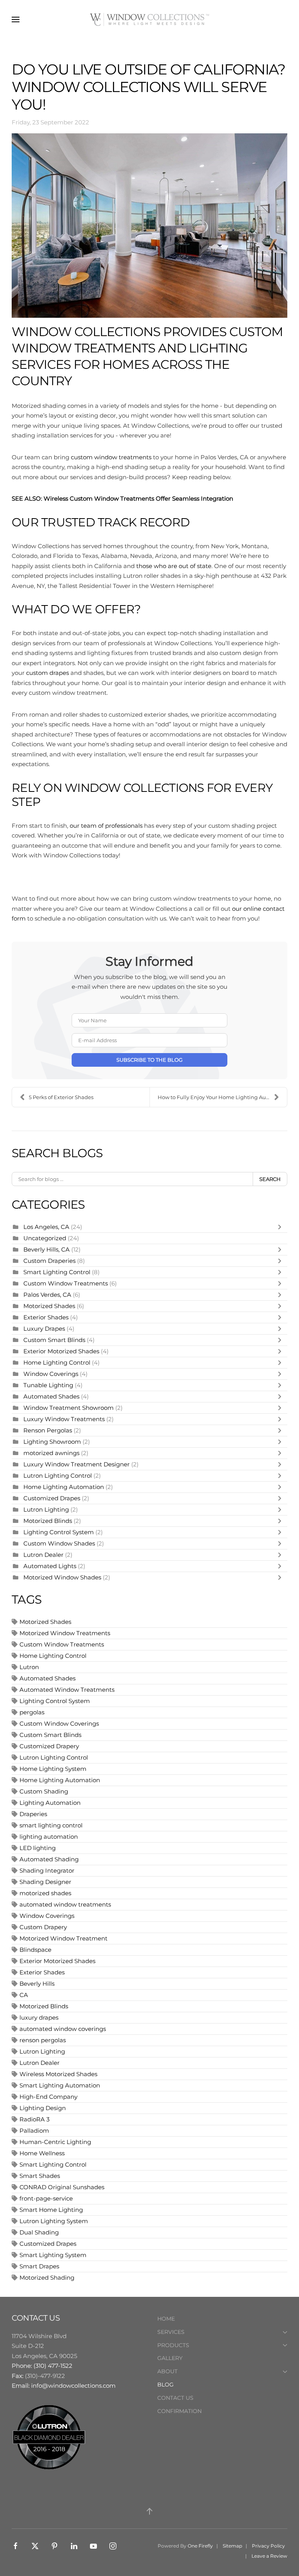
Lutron (29, 1667)
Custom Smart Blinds (54, 1340)
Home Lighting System (53, 1769)
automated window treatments (65, 1904)
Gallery (170, 2358)
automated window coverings (63, 2029)
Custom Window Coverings (59, 1724)
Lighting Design (43, 2108)
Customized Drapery (49, 1746)
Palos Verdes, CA (47, 1295)
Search (270, 1179)
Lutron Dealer (43, 1555)
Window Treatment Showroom (69, 1408)
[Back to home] (149, 19)
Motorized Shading (47, 2278)
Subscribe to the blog (149, 1060)
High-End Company (48, 2097)
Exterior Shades (46, 1317)
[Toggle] (281, 1227)
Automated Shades (51, 1396)
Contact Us (175, 2398)
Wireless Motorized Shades (58, 2074)
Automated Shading (49, 1859)
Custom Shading (44, 1791)
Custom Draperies (50, 1261)
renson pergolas (43, 2040)
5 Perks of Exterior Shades (61, 1097)
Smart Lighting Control (58, 1272)
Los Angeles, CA (46, 1227)
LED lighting (38, 1848)
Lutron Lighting (46, 1509)
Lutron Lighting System (54, 2221)
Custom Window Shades (59, 1543)
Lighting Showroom (52, 1442)
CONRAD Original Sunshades (62, 2187)
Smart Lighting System (53, 2255)
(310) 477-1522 (53, 2366)
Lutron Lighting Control (58, 1476)
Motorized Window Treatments (65, 1633)
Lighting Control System (59, 1532)
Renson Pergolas (48, 1430)
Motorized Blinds (48, 1521)
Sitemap (232, 2546)
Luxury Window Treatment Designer (77, 1464)
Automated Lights (50, 1566)
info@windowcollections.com (73, 2386)
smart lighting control (51, 1825)
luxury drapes (39, 2017)
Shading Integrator (47, 1870)
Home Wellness (42, 2153)
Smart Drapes (39, 2266)
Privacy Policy (268, 2546)
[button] (16, 19)
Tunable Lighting (49, 1385)
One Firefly (200, 2546)
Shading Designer (45, 1882)
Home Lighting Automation (64, 1487)
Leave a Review (269, 2556)
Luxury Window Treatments (64, 1419)
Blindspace (35, 1950)
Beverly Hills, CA (47, 1249)
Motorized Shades (49, 1306)
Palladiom (34, 2131)
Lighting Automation (50, 1803)
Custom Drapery (43, 1927)
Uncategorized (45, 1238)
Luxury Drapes (44, 1329)
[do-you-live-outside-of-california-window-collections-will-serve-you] (149, 226)
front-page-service (46, 2198)
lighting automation (49, 1837)
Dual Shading (39, 2232)
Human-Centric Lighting (55, 2142)
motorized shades (45, 1893)
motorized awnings (51, 1453)
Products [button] (173, 2345)
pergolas (32, 1712)
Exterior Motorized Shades (61, 1351)
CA (24, 1995)
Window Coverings (51, 1374)
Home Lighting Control (57, 1362)
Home (166, 2319)
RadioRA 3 (34, 2119)
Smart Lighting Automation (60, 2085)
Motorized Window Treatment (63, 1938)
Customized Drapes (52, 1498)
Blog (165, 2385)
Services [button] (171, 2332)
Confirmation (179, 2411)
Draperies (33, 1814)
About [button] (167, 2371)
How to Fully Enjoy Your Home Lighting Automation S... (222, 1097)
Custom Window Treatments (66, 1283)
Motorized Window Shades (62, 1577)
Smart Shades (40, 2176)
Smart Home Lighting (51, 2210)
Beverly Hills (37, 1984)
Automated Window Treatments (67, 1690)
